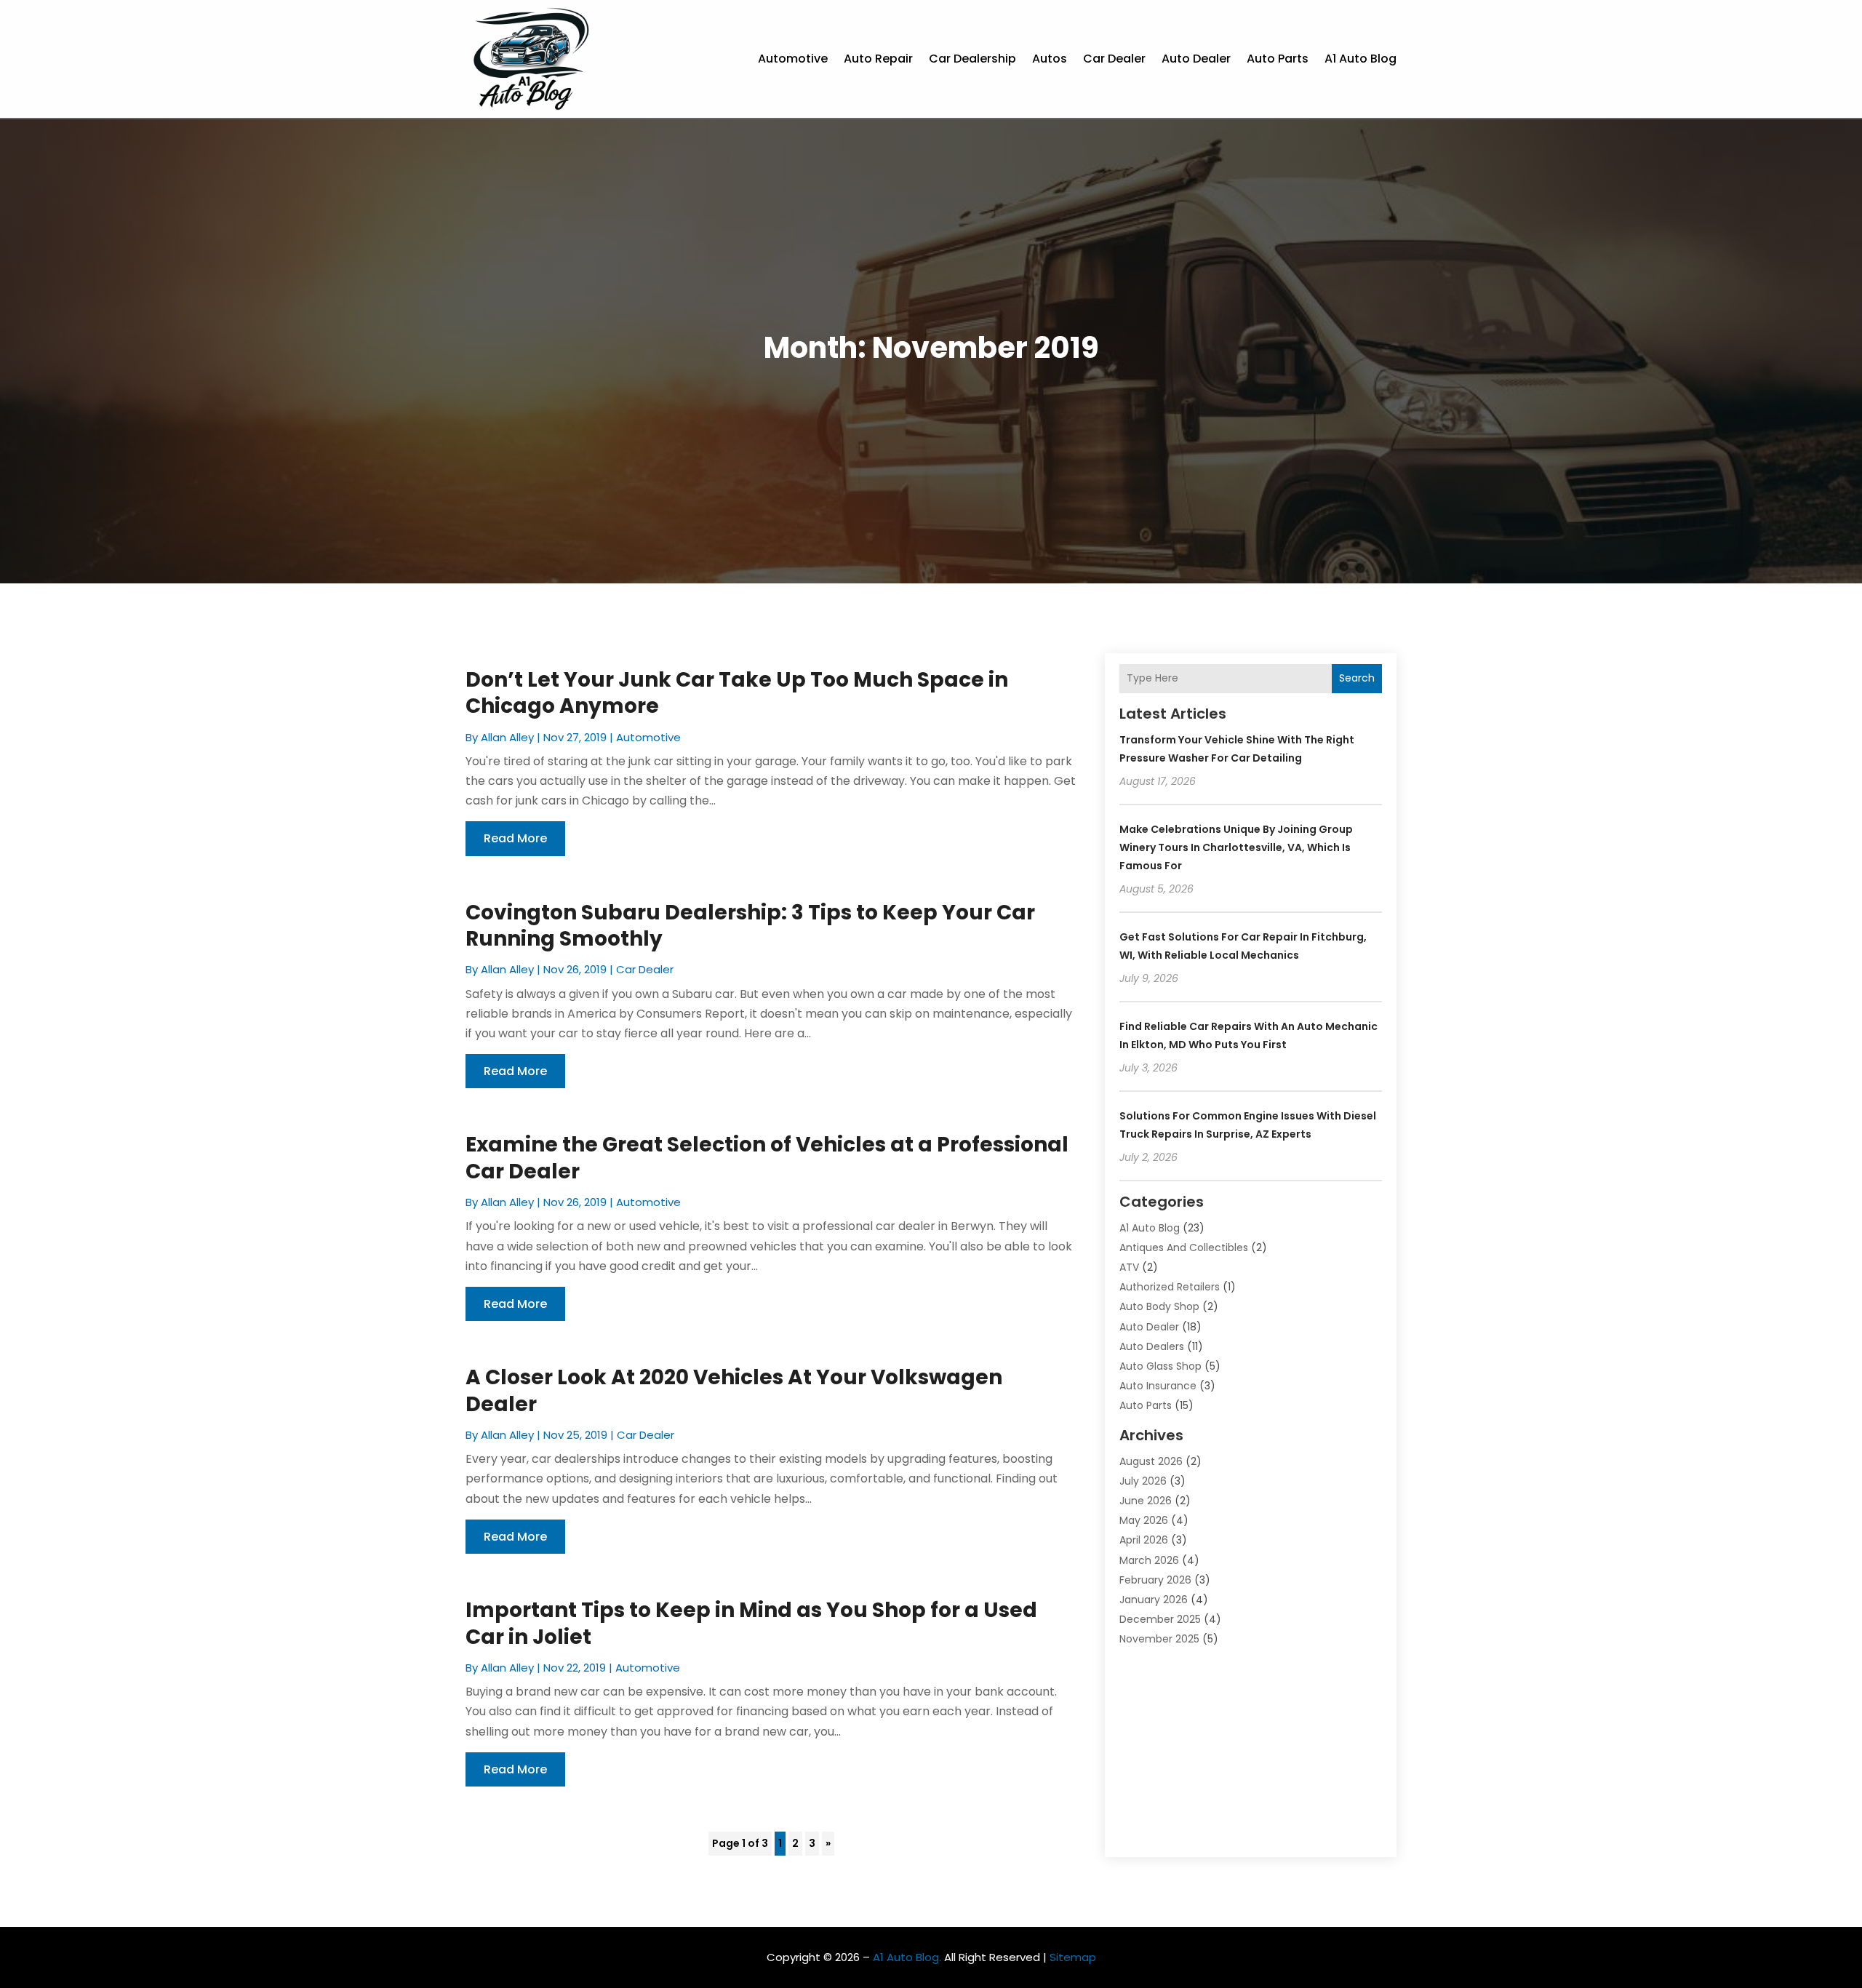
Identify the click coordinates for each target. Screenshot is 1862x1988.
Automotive (793, 59)
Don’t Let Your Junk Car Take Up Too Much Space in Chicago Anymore (737, 693)
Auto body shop (1159, 1306)
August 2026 (1151, 1461)
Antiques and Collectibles (1184, 1248)
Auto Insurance (1158, 1386)
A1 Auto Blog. (907, 1957)
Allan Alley (507, 737)
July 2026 (1143, 1481)
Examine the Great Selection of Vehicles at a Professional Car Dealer (767, 1158)
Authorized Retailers (1170, 1287)
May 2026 (1144, 1520)
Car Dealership (972, 59)
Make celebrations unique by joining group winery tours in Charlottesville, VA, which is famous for (1236, 847)
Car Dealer (1114, 59)
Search (1357, 678)
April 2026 (1144, 1540)
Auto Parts (1278, 59)
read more (515, 838)
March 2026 (1149, 1560)
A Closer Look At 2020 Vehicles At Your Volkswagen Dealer (734, 1390)
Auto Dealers (1152, 1346)
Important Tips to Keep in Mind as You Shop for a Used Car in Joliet (751, 1623)
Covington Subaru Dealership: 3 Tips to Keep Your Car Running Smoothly (750, 926)
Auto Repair (878, 59)
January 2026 (1154, 1600)
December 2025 (1160, 1619)
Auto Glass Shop (1160, 1366)
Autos (1050, 59)
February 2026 (1155, 1580)
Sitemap (1073, 1957)
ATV (1129, 1267)
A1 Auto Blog (1360, 59)
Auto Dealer (1196, 59)
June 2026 (1146, 1501)
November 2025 (1159, 1639)
